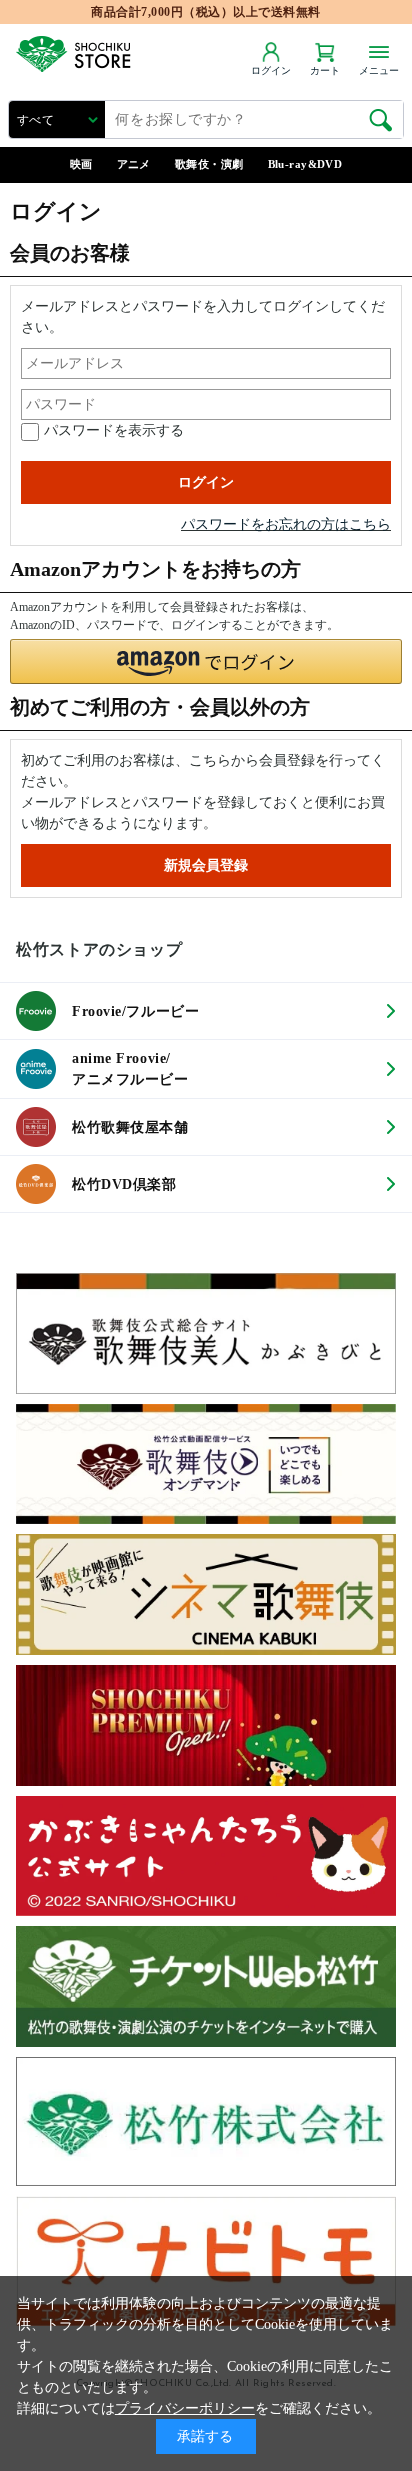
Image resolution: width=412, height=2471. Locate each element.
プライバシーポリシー (185, 2408)
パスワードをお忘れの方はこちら (286, 524)
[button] (206, 661)
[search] (381, 120)
